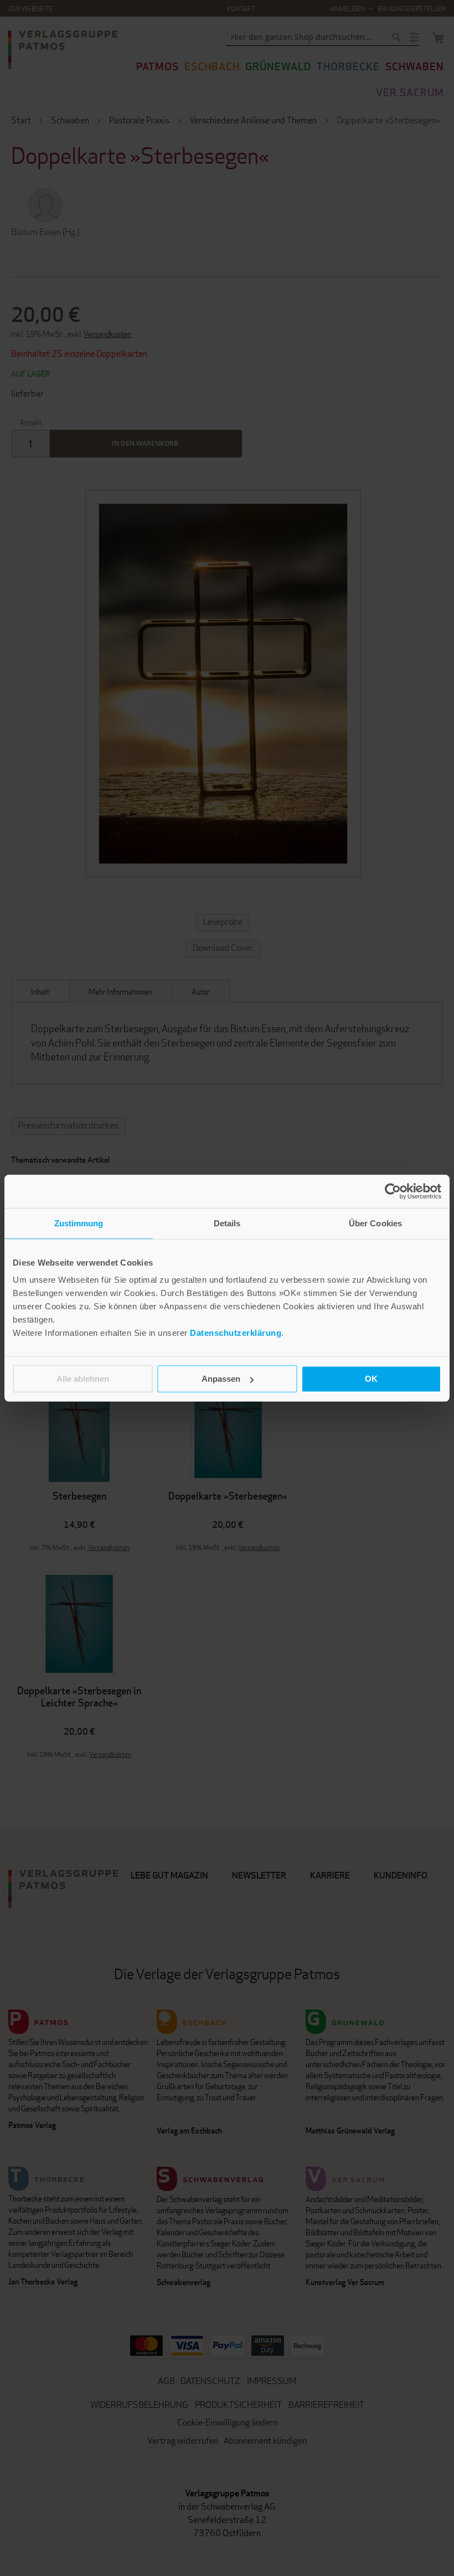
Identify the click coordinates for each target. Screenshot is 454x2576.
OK (371, 1379)
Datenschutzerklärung (236, 1333)
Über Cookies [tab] (375, 1223)
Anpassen (221, 1379)
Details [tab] (227, 1223)
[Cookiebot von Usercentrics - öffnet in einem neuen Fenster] (393, 1191)
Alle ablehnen (83, 1379)
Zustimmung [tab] (79, 1223)
